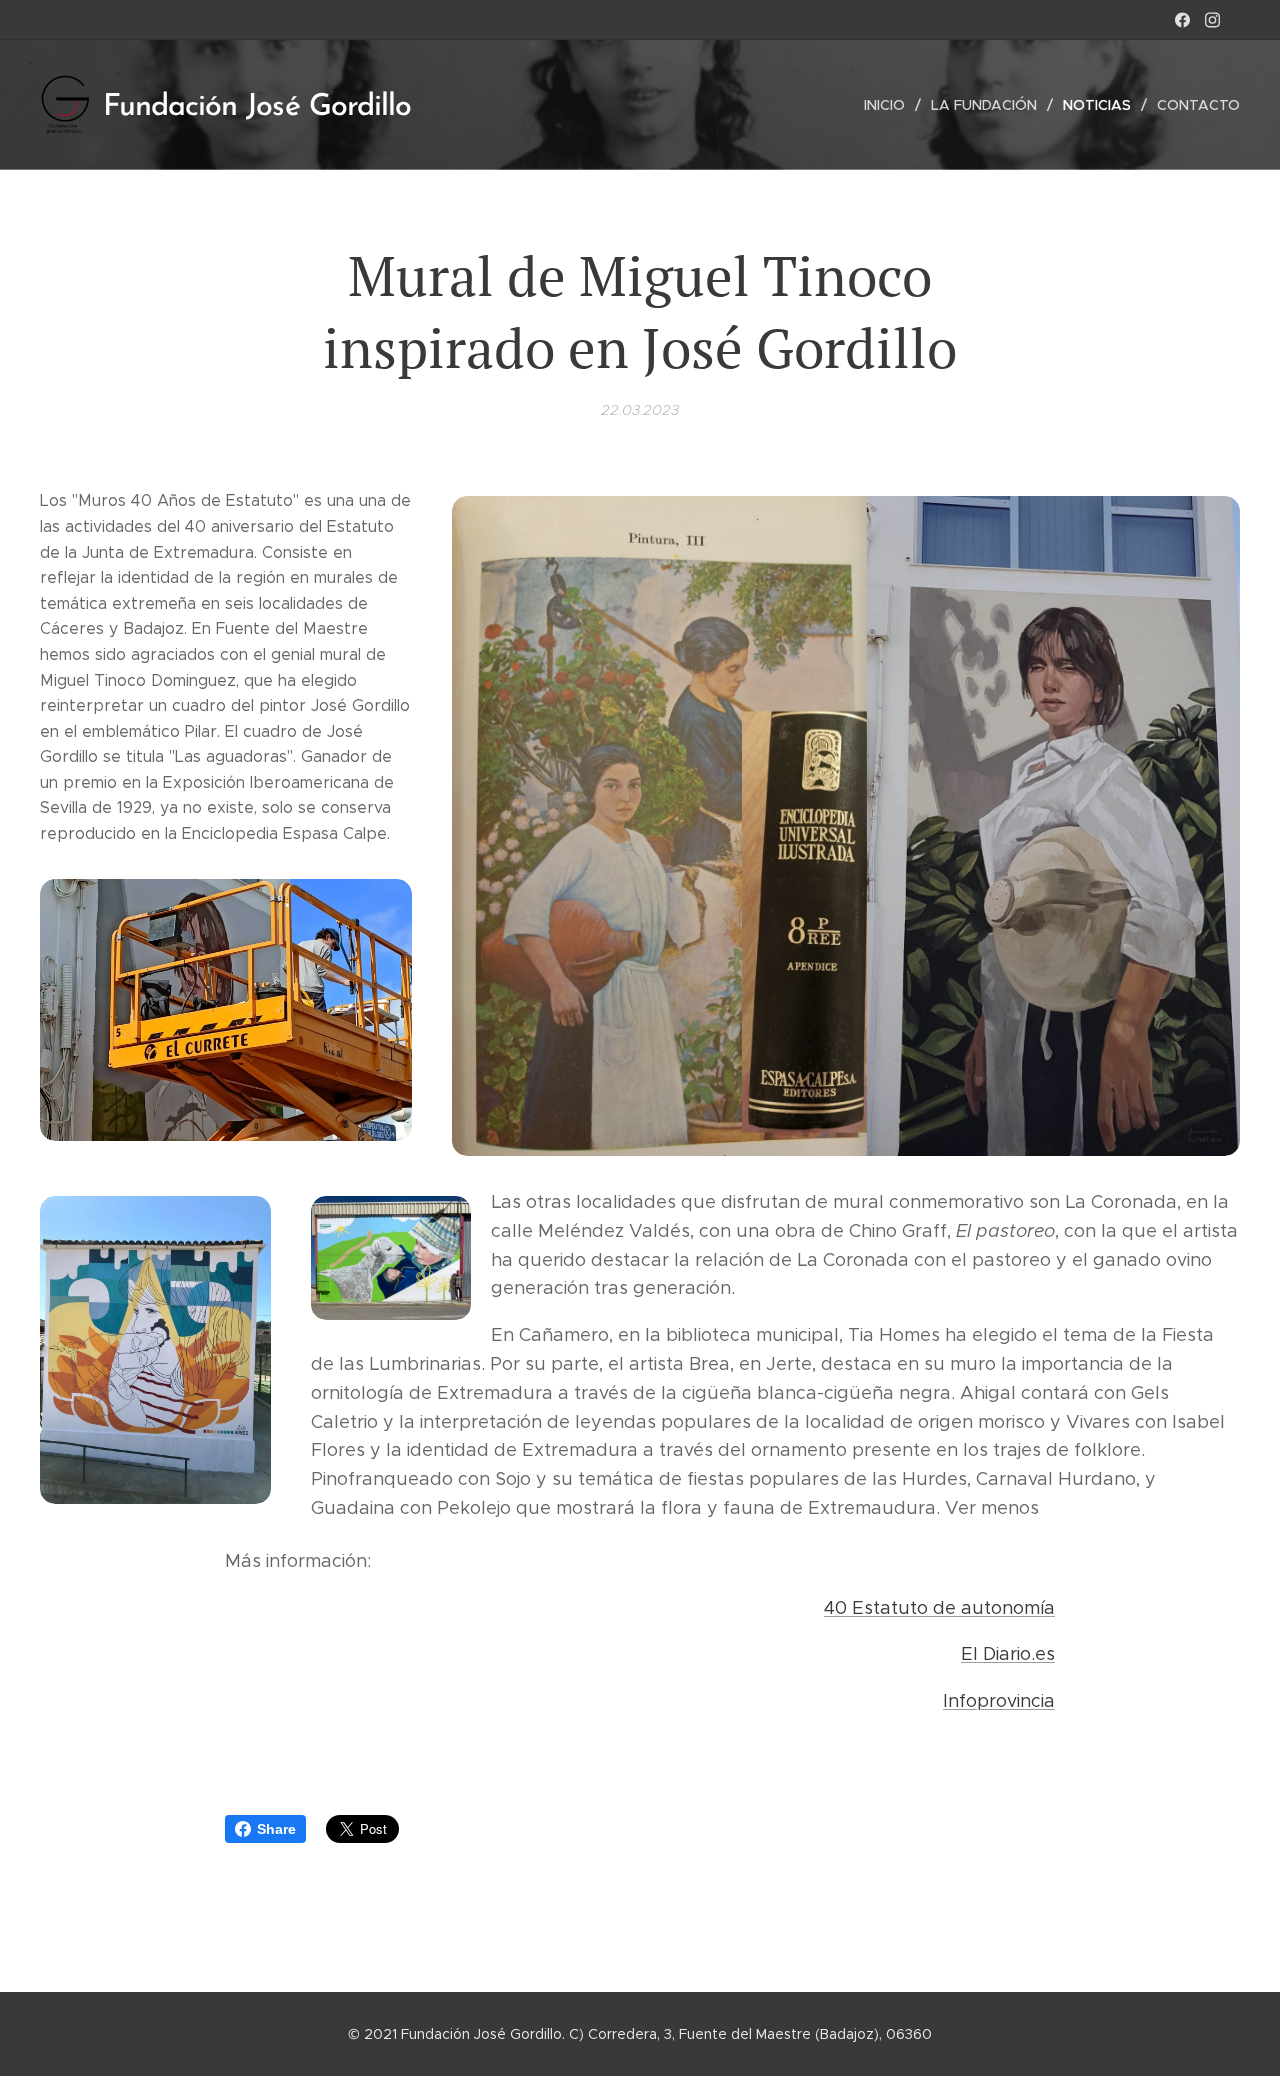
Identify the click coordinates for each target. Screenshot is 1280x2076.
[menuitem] (890, 105)
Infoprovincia (999, 1701)
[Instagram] (1212, 20)
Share (276, 1829)
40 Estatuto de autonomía (939, 1608)
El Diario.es (1008, 1654)
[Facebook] (1182, 20)
